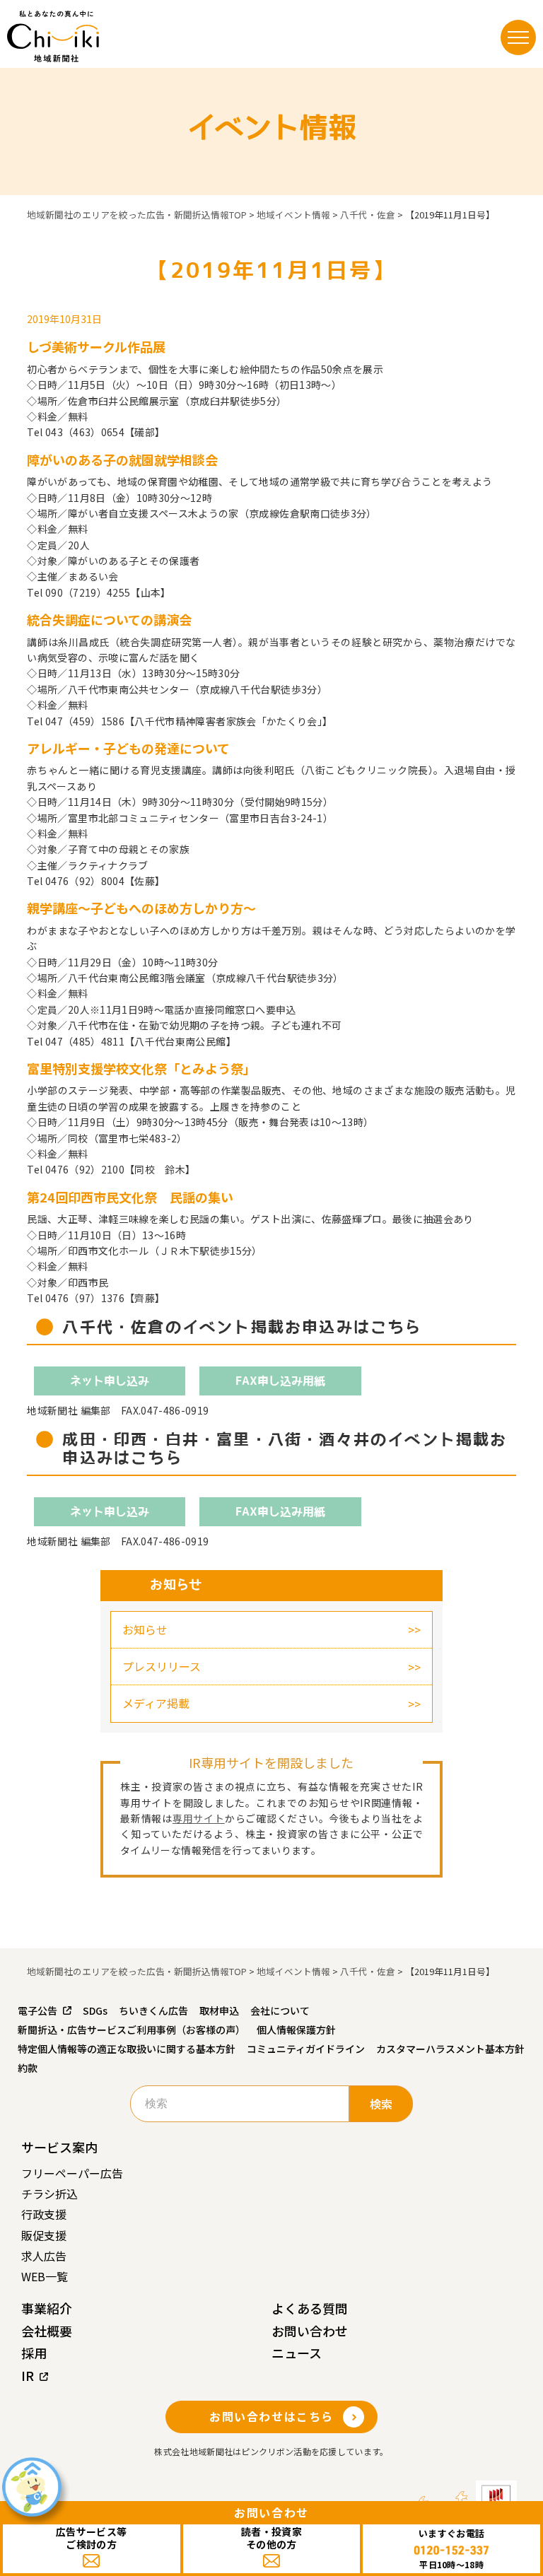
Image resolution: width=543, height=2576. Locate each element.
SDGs (95, 2010)
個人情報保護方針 (296, 2030)
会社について (280, 2010)
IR (28, 2375)
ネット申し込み (110, 1381)
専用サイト (199, 1818)
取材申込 (219, 2010)
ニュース (297, 2353)
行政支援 (44, 2214)
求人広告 (44, 2256)
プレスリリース (162, 1666)
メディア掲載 (156, 1703)
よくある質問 (310, 2308)
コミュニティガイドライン (306, 2049)
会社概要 (47, 2331)
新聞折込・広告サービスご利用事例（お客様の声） (132, 2030)
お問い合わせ (310, 2331)
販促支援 (44, 2235)
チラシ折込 (49, 2194)
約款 (28, 2068)
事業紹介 (47, 2308)
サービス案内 (59, 2147)
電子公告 (37, 2010)
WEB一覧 (45, 2276)
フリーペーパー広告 (72, 2173)
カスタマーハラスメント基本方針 (450, 2049)
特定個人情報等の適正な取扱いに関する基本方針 (127, 2049)
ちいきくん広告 (153, 2010)
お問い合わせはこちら (271, 2416)
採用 (34, 2353)
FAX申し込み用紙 (280, 1381)
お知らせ (145, 1629)
